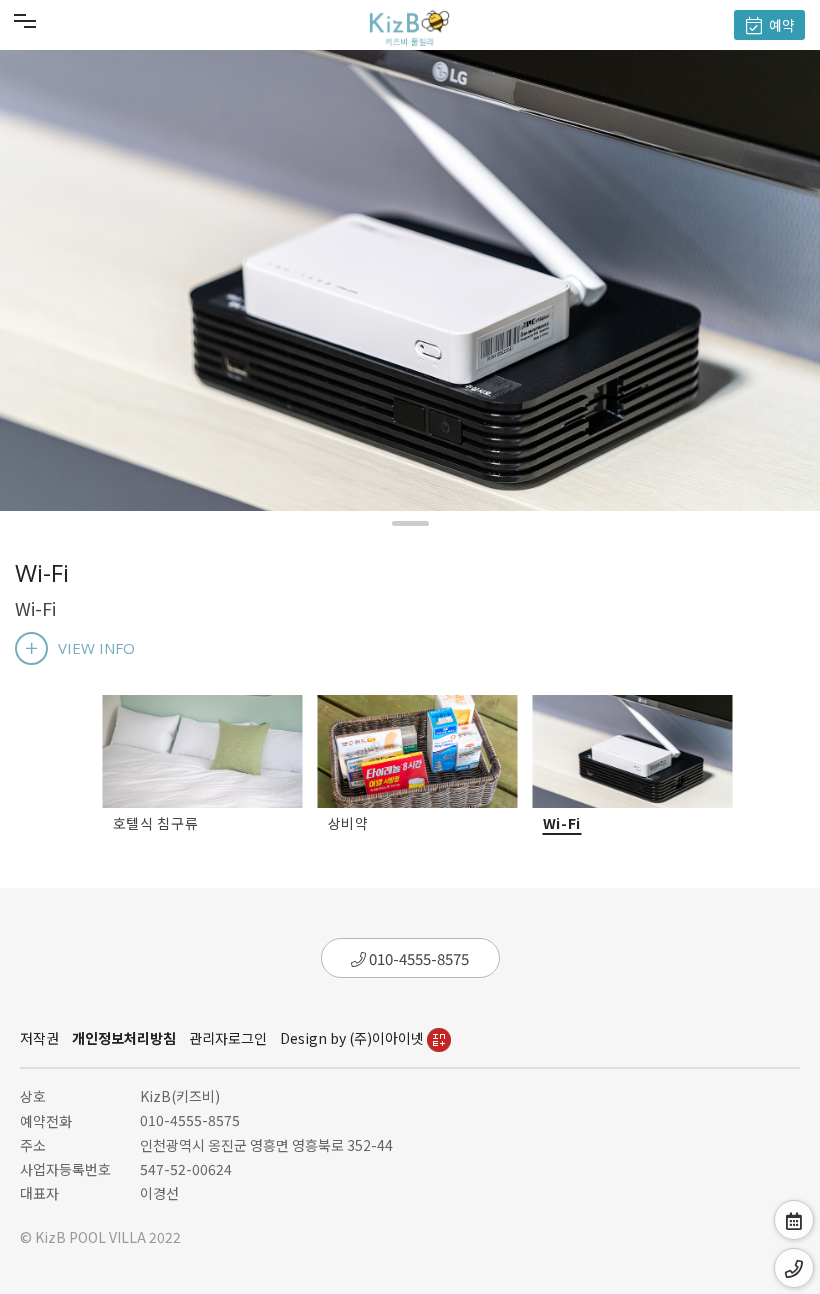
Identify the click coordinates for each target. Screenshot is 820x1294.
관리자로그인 (228, 1038)
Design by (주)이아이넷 (353, 1038)
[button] (410, 523)
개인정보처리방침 (124, 1038)
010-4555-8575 (417, 958)
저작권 (39, 1038)
